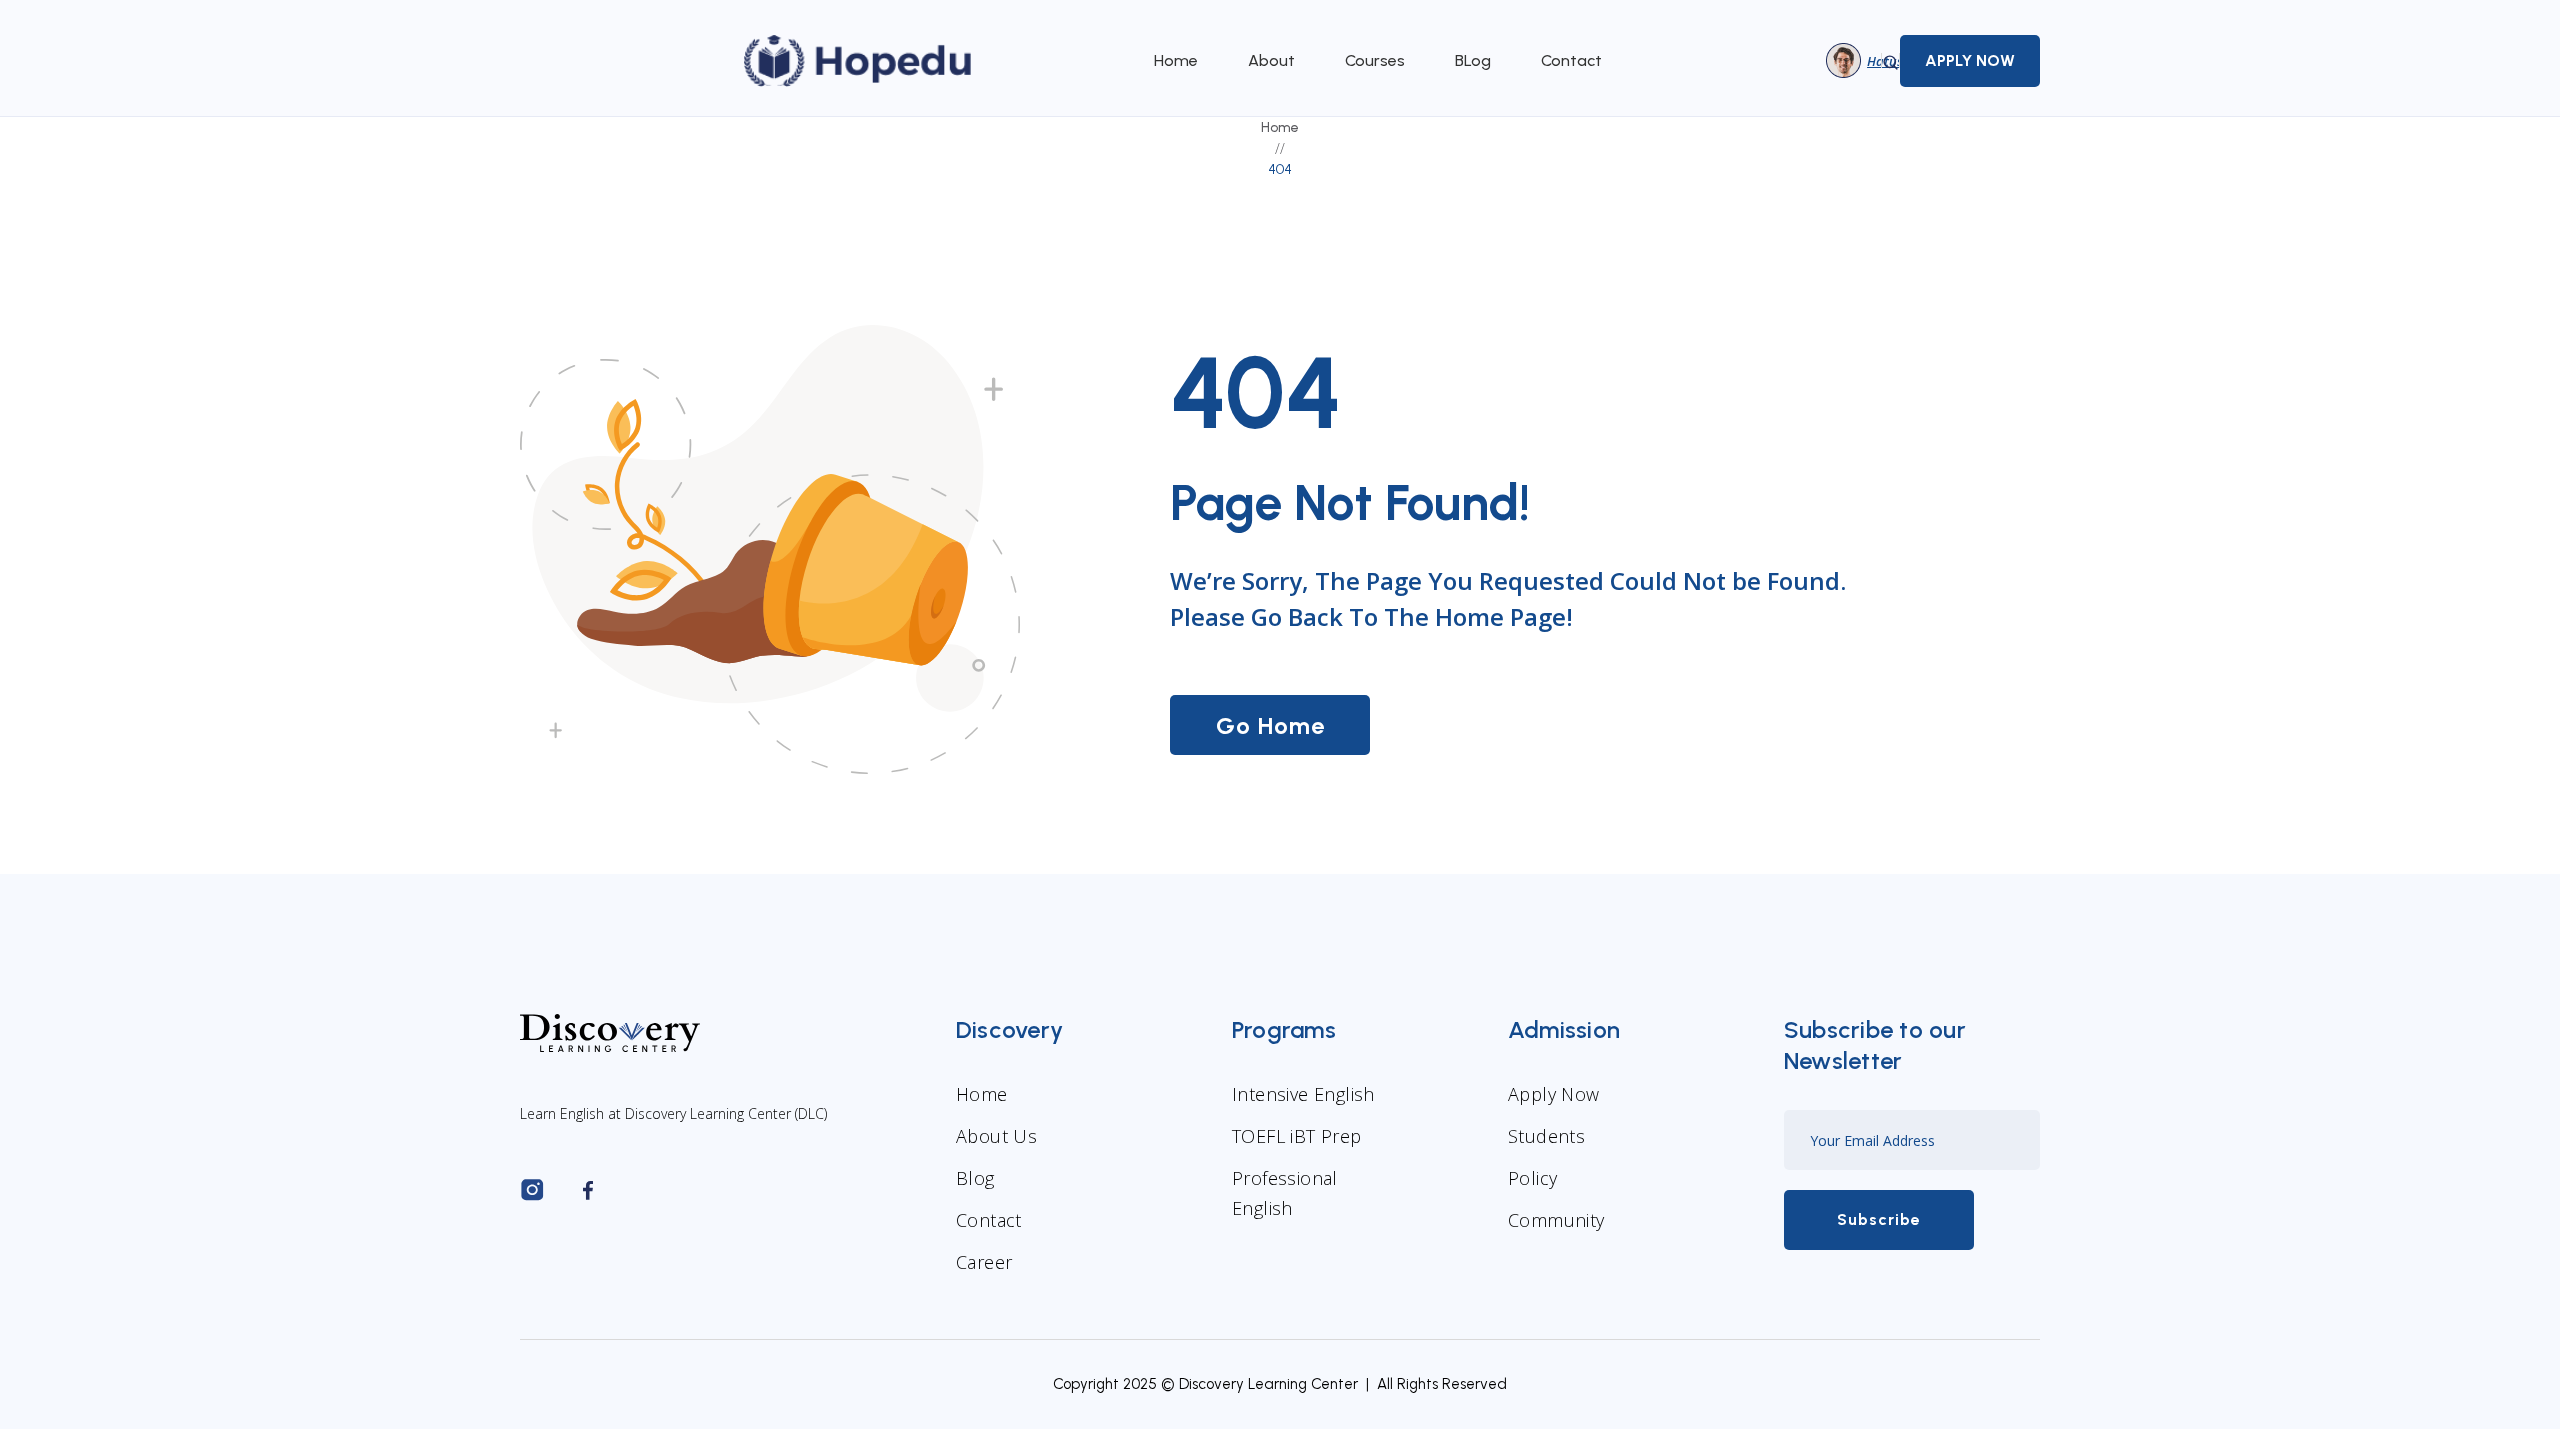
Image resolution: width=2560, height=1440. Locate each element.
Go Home (1270, 725)
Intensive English (1303, 1094)
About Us (996, 1136)
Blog (975, 1178)
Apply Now (1554, 1094)
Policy (1532, 1178)
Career (984, 1262)
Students (1546, 1136)
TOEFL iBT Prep (1297, 1136)
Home (1176, 60)
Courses (1375, 60)
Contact (1571, 60)
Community (1556, 1220)
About (1271, 60)
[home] (859, 61)
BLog (1473, 60)
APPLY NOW (1970, 60)
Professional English (1285, 1193)
